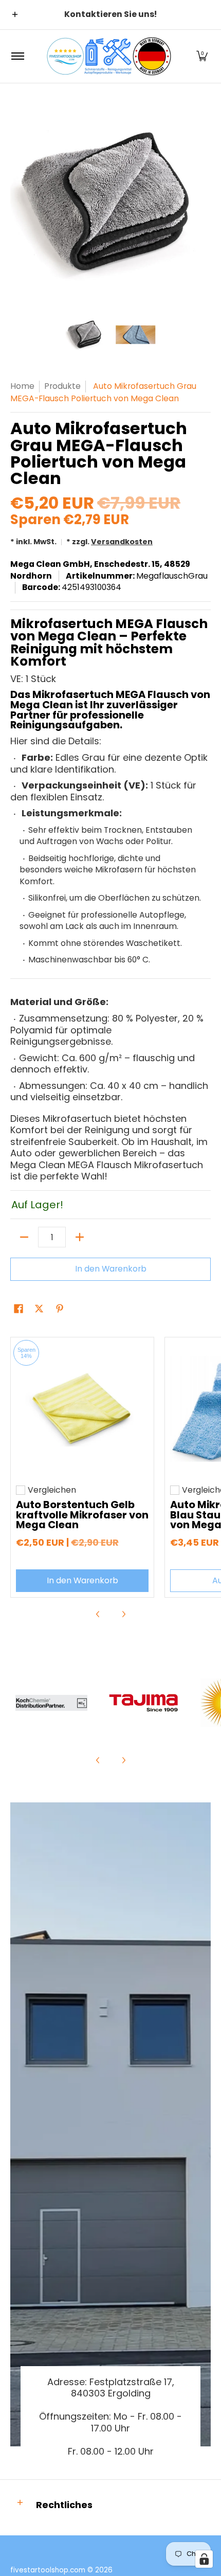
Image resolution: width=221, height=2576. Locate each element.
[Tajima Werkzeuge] (144, 1703)
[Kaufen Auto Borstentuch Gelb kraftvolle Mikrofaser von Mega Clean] (82, 1409)
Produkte (62, 386)
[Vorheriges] (17, 204)
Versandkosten (122, 542)
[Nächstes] (204, 204)
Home (22, 386)
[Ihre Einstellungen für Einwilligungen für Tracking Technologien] (204, 2559)
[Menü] (17, 56)
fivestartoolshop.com (48, 2570)
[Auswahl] (80, 1237)
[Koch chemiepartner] (51, 1703)
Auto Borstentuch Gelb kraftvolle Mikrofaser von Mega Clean (82, 1515)
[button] (202, 56)
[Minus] (24, 1237)
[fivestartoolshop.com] (109, 56)
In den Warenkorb (111, 1269)
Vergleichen (52, 1490)
